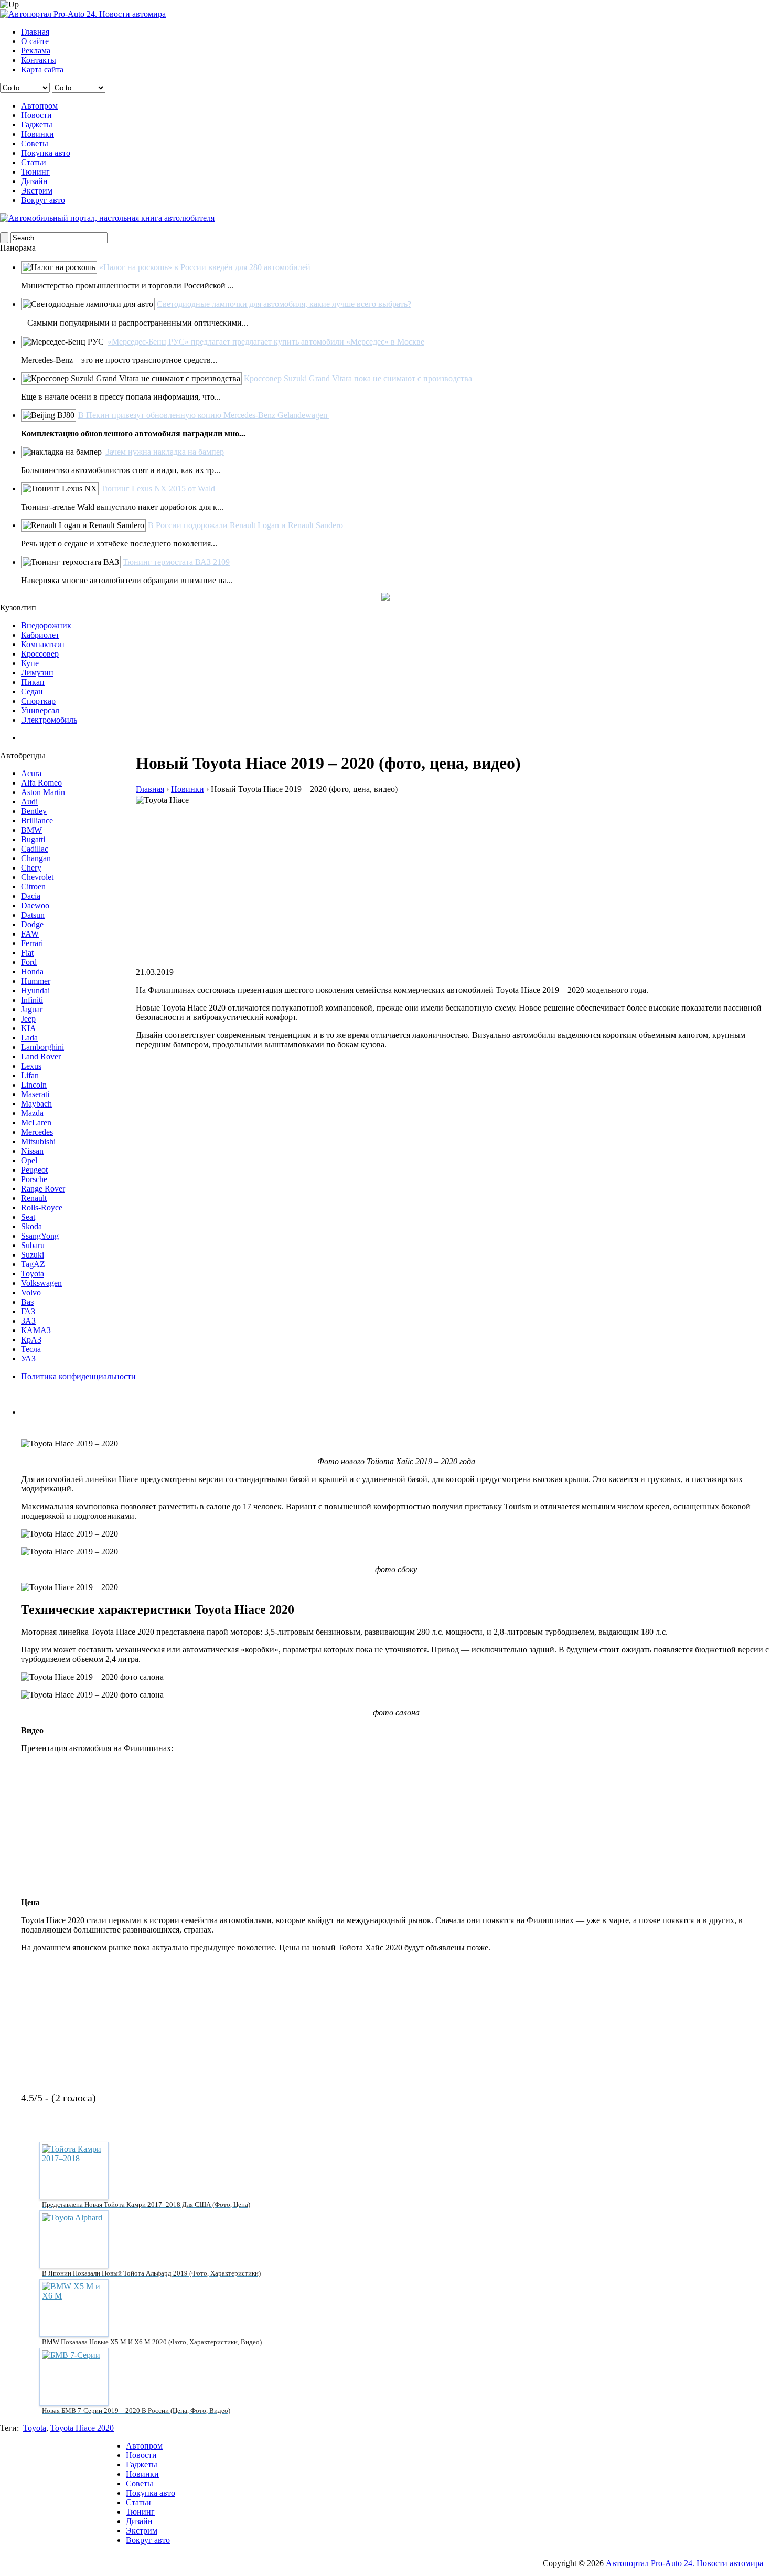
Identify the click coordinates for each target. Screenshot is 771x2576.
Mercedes (37, 1132)
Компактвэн (43, 644)
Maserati (35, 1094)
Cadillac (35, 849)
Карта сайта (42, 69)
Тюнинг (35, 172)
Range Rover (43, 1189)
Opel (29, 1160)
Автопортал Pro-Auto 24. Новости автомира (684, 2563)
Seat (28, 1217)
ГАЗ (28, 1311)
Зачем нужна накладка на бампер (165, 452)
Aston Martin (43, 792)
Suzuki (33, 1255)
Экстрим (37, 191)
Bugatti (33, 839)
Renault (34, 1198)
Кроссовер (40, 654)
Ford (29, 962)
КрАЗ (31, 1340)
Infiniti (32, 1000)
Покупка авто (46, 153)
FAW (30, 934)
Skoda (31, 1226)
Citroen (33, 887)
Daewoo (35, 905)
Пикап (33, 682)
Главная (35, 32)
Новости (36, 115)
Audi (29, 802)
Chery (31, 868)
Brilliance (37, 820)
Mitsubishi (38, 1141)
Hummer (36, 981)
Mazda (32, 1113)
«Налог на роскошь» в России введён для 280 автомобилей (205, 267)
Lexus (31, 1066)
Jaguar (32, 1009)
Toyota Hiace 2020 (82, 2428)
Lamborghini (42, 1047)
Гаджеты (37, 125)
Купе (30, 663)
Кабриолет (40, 635)
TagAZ (33, 1264)
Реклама (36, 51)
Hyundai (35, 990)
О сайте (35, 41)
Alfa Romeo (41, 783)
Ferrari (32, 943)
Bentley (34, 811)
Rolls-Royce (42, 1207)
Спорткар (38, 701)
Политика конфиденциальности (78, 1376)
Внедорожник (46, 625)
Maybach (36, 1104)
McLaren (36, 1123)
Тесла (31, 1349)
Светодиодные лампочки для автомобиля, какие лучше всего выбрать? (284, 304)
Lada (29, 1038)
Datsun (33, 915)
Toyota (33, 1274)
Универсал (40, 710)
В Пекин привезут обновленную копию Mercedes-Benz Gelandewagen (204, 415)
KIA (29, 1028)
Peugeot (34, 1170)
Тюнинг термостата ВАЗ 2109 (176, 562)
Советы (35, 143)
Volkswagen (41, 1283)
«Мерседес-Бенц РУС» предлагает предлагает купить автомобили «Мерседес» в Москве (266, 342)
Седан (32, 691)
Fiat (27, 953)
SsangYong (40, 1236)
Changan (36, 858)
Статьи (34, 162)
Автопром (39, 106)
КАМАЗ (36, 1330)
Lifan (30, 1075)
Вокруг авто (43, 200)
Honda (32, 972)
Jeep (28, 1019)
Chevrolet (37, 877)
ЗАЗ (28, 1321)
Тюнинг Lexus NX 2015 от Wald (158, 489)
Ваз (27, 1302)
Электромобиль (49, 720)
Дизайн (34, 181)
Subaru (33, 1245)
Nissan (32, 1151)
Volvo (31, 1292)
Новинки (38, 134)
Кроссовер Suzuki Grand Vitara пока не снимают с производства (358, 378)
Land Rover (41, 1056)
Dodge (32, 924)
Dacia (31, 896)
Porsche (34, 1179)
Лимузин (37, 673)
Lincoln (34, 1085)
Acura (31, 773)
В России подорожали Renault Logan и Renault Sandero (245, 525)
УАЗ (28, 1359)
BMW (31, 830)
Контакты (39, 60)
